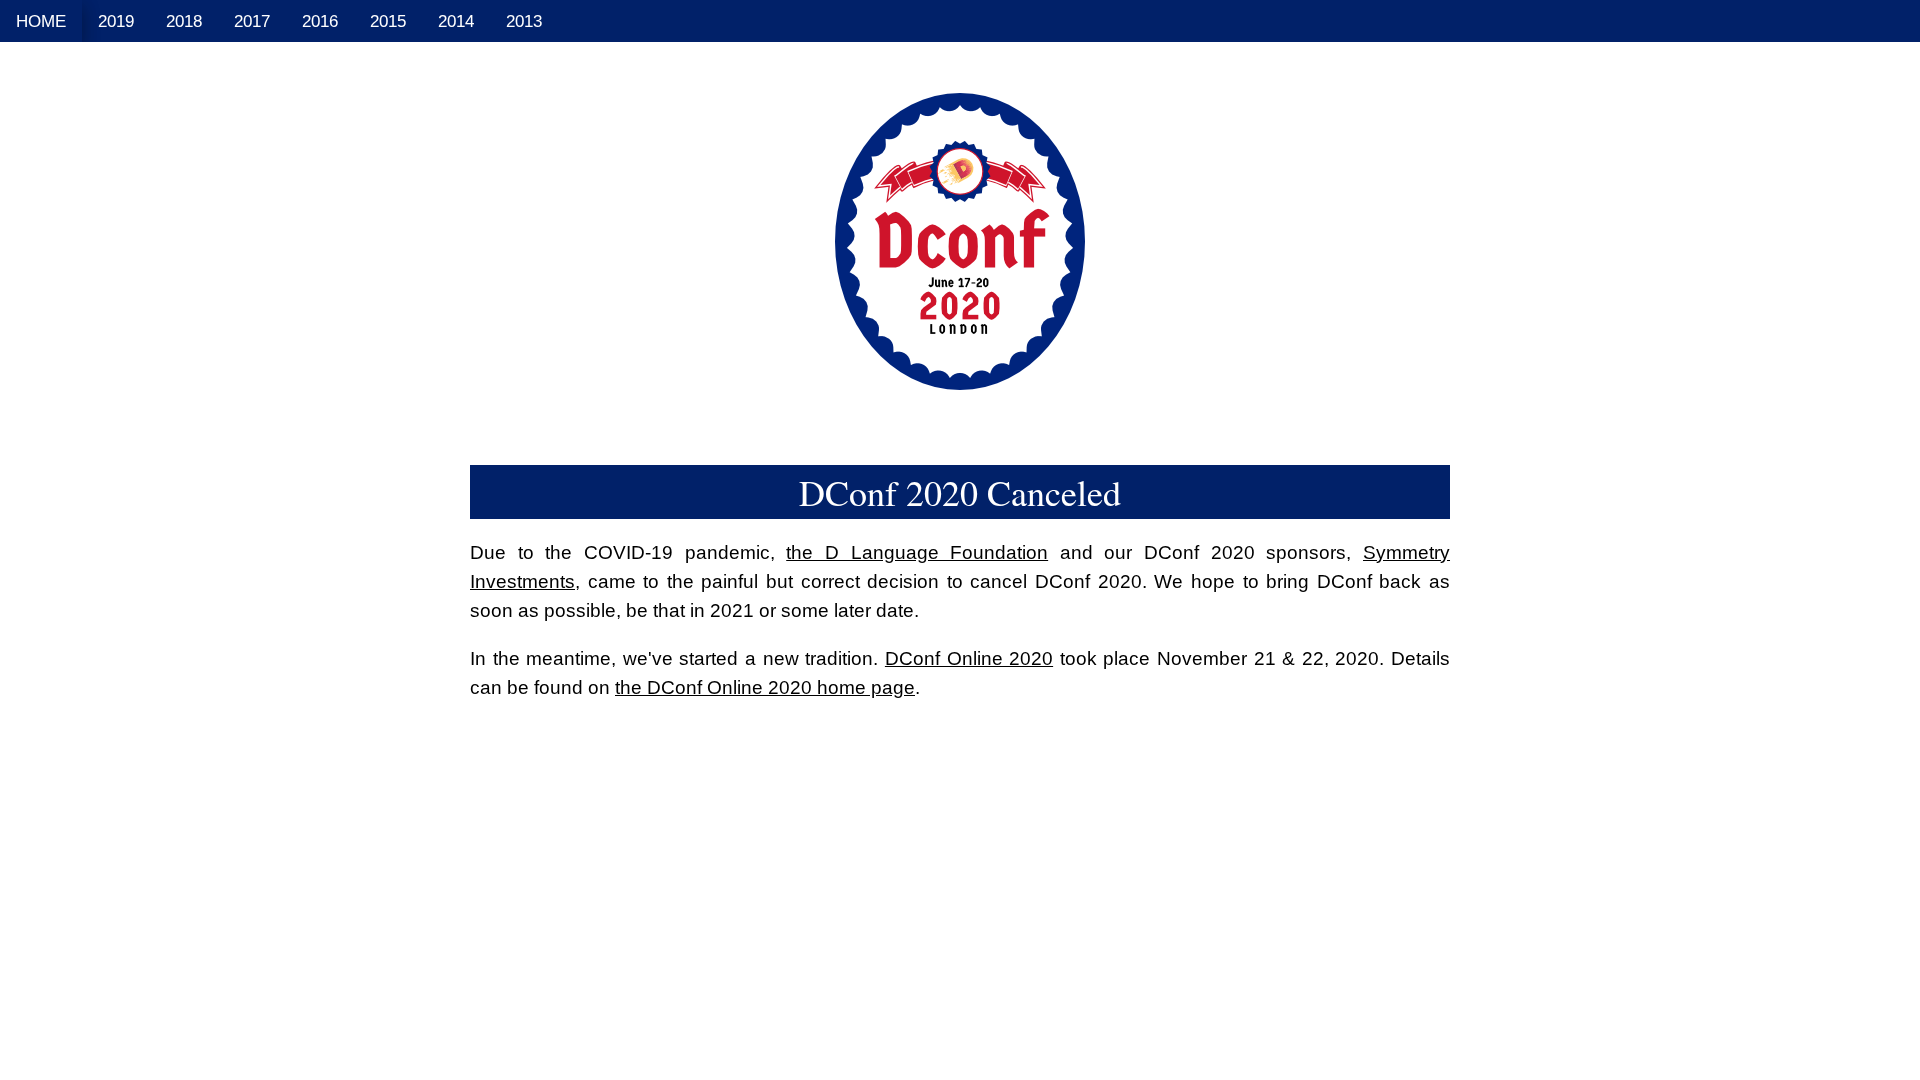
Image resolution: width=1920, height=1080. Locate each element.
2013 (524, 21)
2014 (456, 21)
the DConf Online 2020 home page (765, 687)
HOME (41, 21)
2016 (320, 21)
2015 (388, 21)
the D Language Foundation (917, 552)
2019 (116, 21)
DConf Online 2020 (969, 658)
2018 (184, 21)
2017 (252, 21)
